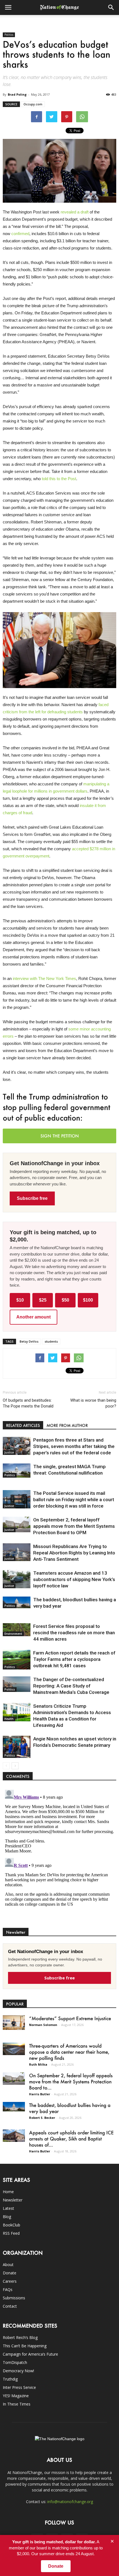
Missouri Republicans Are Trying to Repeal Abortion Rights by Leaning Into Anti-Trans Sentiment (74, 1553)
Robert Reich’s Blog (20, 2337)
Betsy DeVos (29, 1341)
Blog (7, 2217)
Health (9, 1719)
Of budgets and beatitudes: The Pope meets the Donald (28, 1403)
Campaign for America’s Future (30, 2354)
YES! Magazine (16, 2396)
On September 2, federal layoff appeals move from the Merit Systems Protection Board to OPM (74, 1526)
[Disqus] (59, 1857)
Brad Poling (17, 94)
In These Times (17, 2404)
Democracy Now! (18, 2371)
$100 (88, 1300)
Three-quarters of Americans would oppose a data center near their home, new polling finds (69, 2052)
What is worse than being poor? (93, 1403)
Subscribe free (32, 1198)
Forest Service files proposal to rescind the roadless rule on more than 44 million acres (74, 1633)
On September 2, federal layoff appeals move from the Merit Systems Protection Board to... (71, 2081)
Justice (9, 1452)
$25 (43, 1300)
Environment (13, 1634)
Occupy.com (33, 104)
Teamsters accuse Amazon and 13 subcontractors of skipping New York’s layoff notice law (74, 1579)
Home (8, 2192)
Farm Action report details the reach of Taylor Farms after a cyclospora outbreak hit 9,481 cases (74, 1659)
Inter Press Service (19, 2387)
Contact (10, 2306)
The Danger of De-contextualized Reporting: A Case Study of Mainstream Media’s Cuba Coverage (71, 1686)
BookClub (11, 2225)
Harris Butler (40, 2094)
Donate (10, 2273)
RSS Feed (11, 2233)
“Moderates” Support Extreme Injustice (70, 2018)
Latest (8, 2208)
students (51, 1341)
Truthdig (10, 2379)
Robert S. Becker (42, 2118)
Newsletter (13, 2200)
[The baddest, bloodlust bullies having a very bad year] (17, 1603)
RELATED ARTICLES (23, 1425)
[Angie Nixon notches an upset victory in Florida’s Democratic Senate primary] (17, 1747)
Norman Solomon (43, 2025)
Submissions (14, 2298)
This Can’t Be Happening (25, 2346)
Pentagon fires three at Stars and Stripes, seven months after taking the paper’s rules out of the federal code (74, 1446)
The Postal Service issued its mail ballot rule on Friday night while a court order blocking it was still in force (74, 1500)
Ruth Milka (38, 2064)
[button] (111, 7)
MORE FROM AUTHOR (67, 1425)
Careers (10, 2281)
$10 (20, 1300)
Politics (9, 35)
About (8, 2265)
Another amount (33, 1317)
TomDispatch (15, 2362)
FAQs (8, 2289)
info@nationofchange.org (70, 2502)
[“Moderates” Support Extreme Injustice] (14, 2023)
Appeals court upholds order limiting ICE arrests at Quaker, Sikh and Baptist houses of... (71, 2139)
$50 (65, 1300)
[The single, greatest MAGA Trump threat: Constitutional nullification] (17, 1471)
